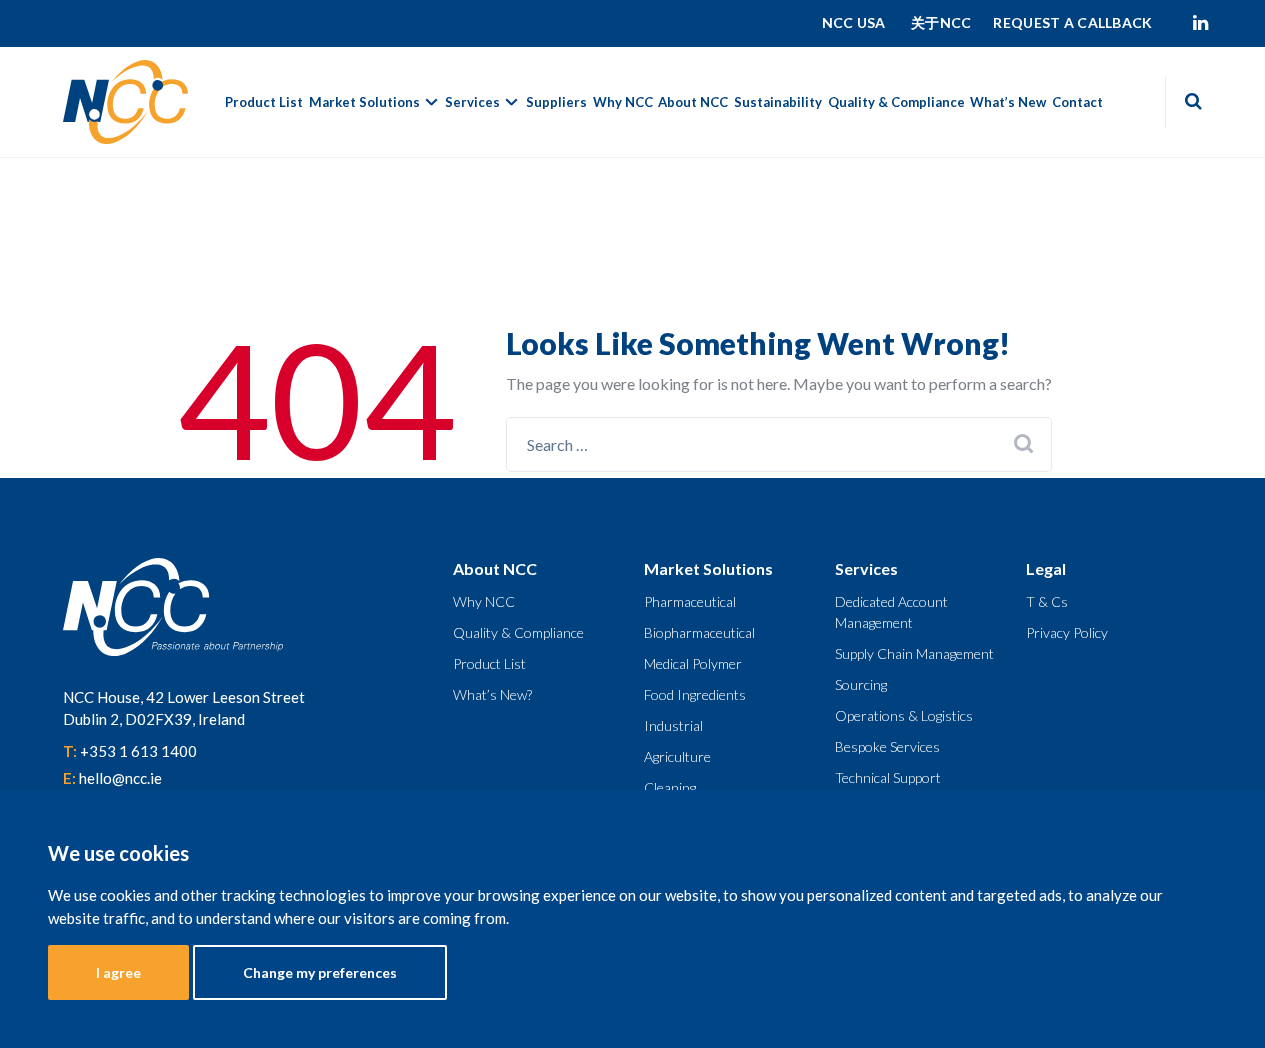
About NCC (693, 102)
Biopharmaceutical (699, 632)
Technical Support (888, 777)
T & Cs (1047, 601)
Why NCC (623, 102)
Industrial (673, 725)
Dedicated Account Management (891, 612)
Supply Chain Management (914, 653)
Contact (1077, 102)
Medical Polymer (693, 663)
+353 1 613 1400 (138, 751)
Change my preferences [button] (320, 972)
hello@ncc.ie (120, 778)
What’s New (1008, 102)
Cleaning (670, 787)
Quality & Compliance (896, 102)
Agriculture (677, 756)
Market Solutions (364, 102)
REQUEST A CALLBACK (1072, 22)
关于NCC (941, 22)
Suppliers (556, 102)
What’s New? (492, 694)
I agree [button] (118, 972)
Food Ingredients (695, 694)
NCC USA (855, 22)
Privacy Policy (1067, 632)
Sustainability (778, 102)
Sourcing (861, 684)
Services (472, 102)
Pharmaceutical (690, 601)
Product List (264, 102)
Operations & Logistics (904, 715)
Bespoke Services (887, 746)
